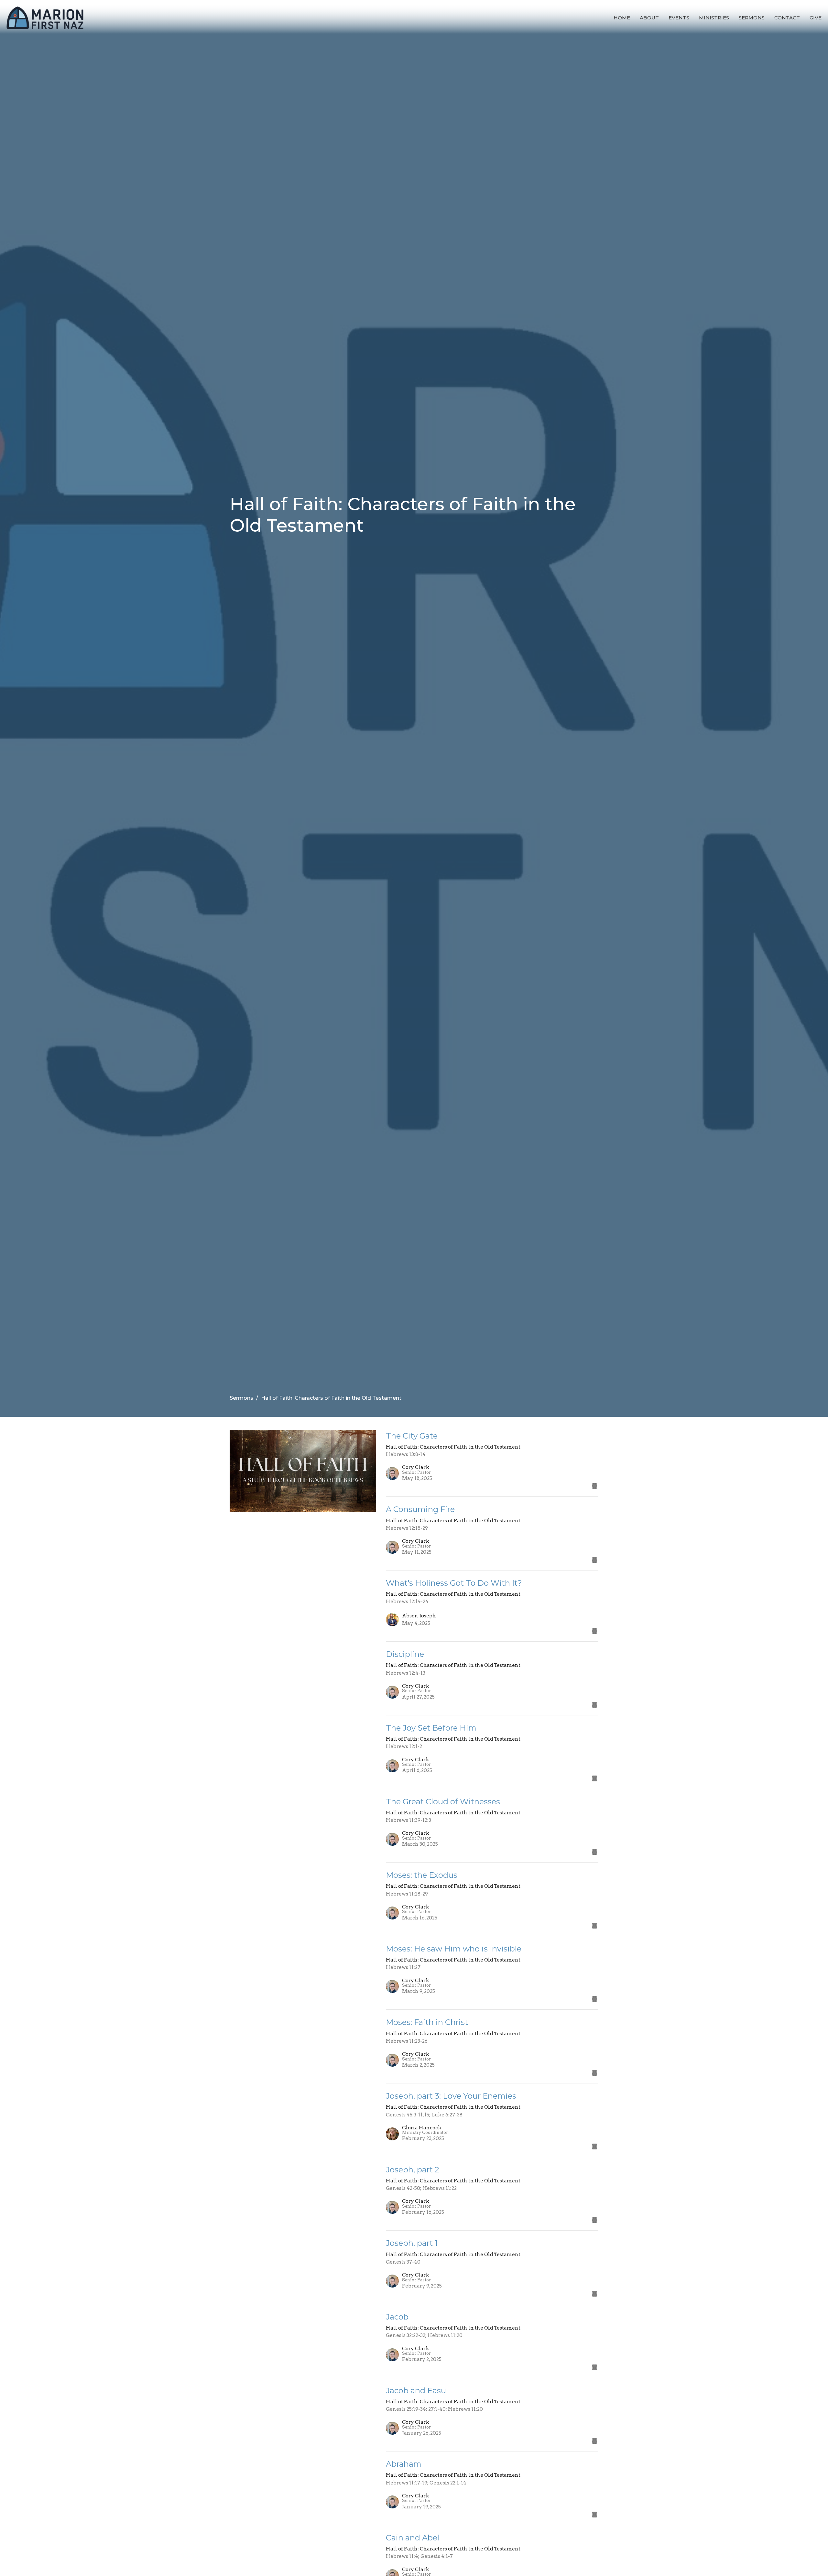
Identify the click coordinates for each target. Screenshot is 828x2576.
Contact (787, 18)
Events (679, 18)
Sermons (752, 18)
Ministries (714, 18)
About (649, 18)
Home (622, 18)
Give (816, 18)
